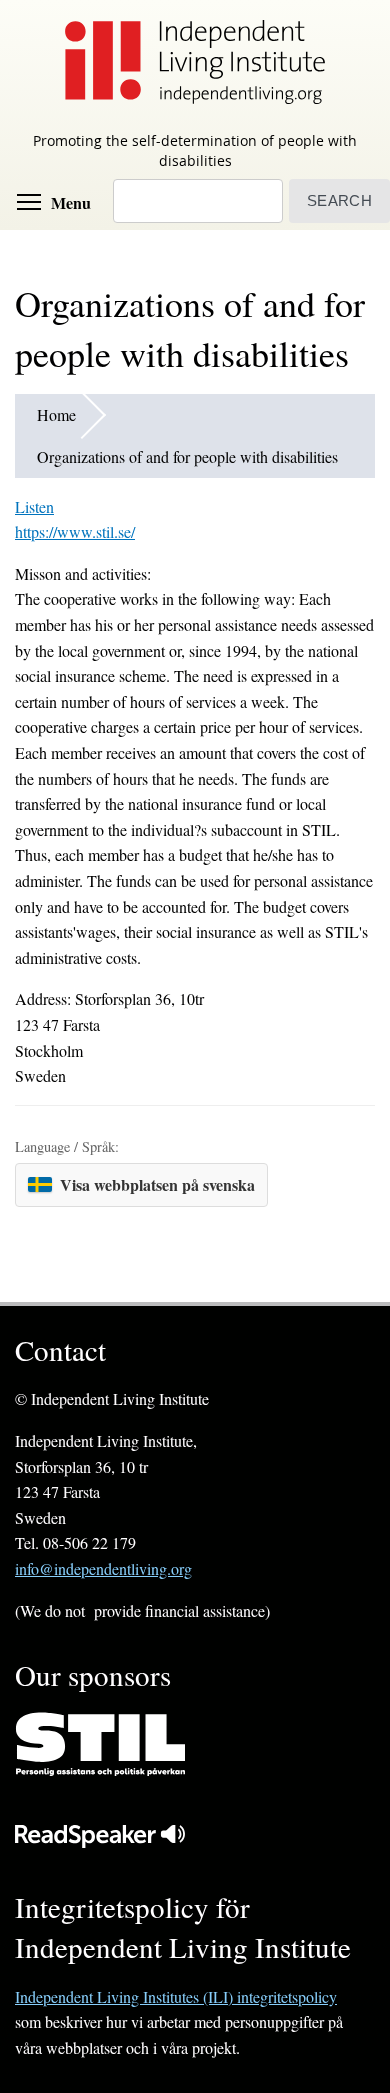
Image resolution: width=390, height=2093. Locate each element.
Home (56, 414)
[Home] (195, 61)
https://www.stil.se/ (75, 531)
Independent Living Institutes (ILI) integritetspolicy (176, 1996)
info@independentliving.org (103, 1568)
